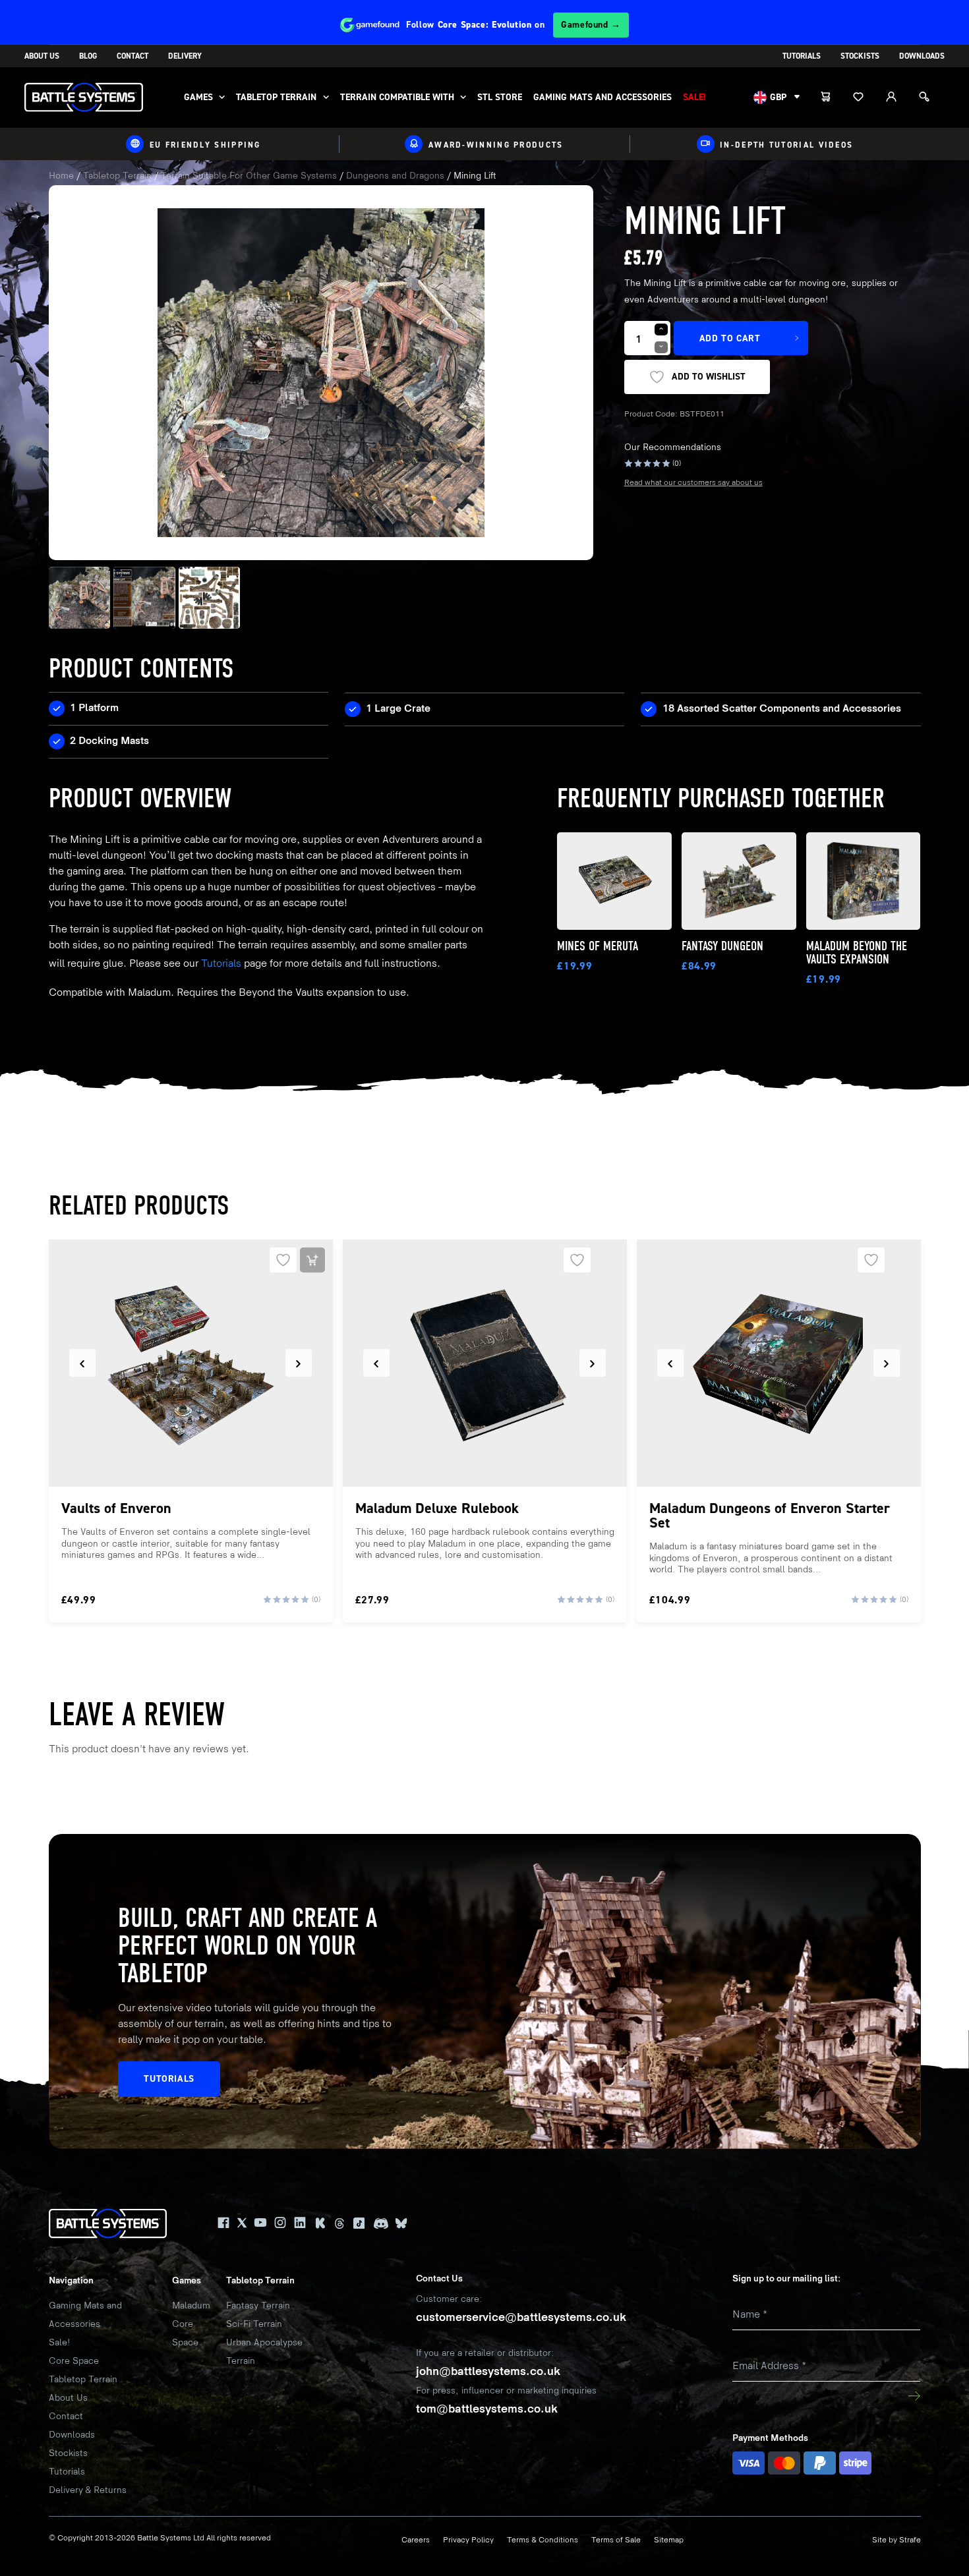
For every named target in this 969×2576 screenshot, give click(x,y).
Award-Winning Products (496, 144)
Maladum (191, 2305)
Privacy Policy (468, 2540)
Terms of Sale (616, 2540)
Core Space (74, 2361)
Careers (416, 2540)
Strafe (910, 2540)
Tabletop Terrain (276, 97)
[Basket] (833, 98)
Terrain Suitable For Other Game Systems (249, 176)
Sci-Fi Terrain (254, 2324)
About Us (42, 56)
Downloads (922, 56)
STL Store (500, 97)
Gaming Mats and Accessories (602, 97)
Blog (88, 56)
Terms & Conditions (543, 2540)
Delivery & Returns (88, 2490)
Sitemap (669, 2540)
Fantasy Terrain (258, 2305)
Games (198, 97)
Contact (132, 56)
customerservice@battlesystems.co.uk (521, 2317)
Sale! (694, 97)
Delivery (185, 56)
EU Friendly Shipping (205, 144)
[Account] (898, 98)
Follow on (514, 25)
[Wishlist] (866, 98)
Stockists (860, 56)
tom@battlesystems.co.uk (487, 2409)
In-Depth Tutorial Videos (786, 144)
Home (61, 176)
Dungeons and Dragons (395, 176)
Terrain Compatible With (397, 97)
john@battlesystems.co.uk (488, 2371)
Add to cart (730, 338)
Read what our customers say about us (693, 483)
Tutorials (802, 56)
